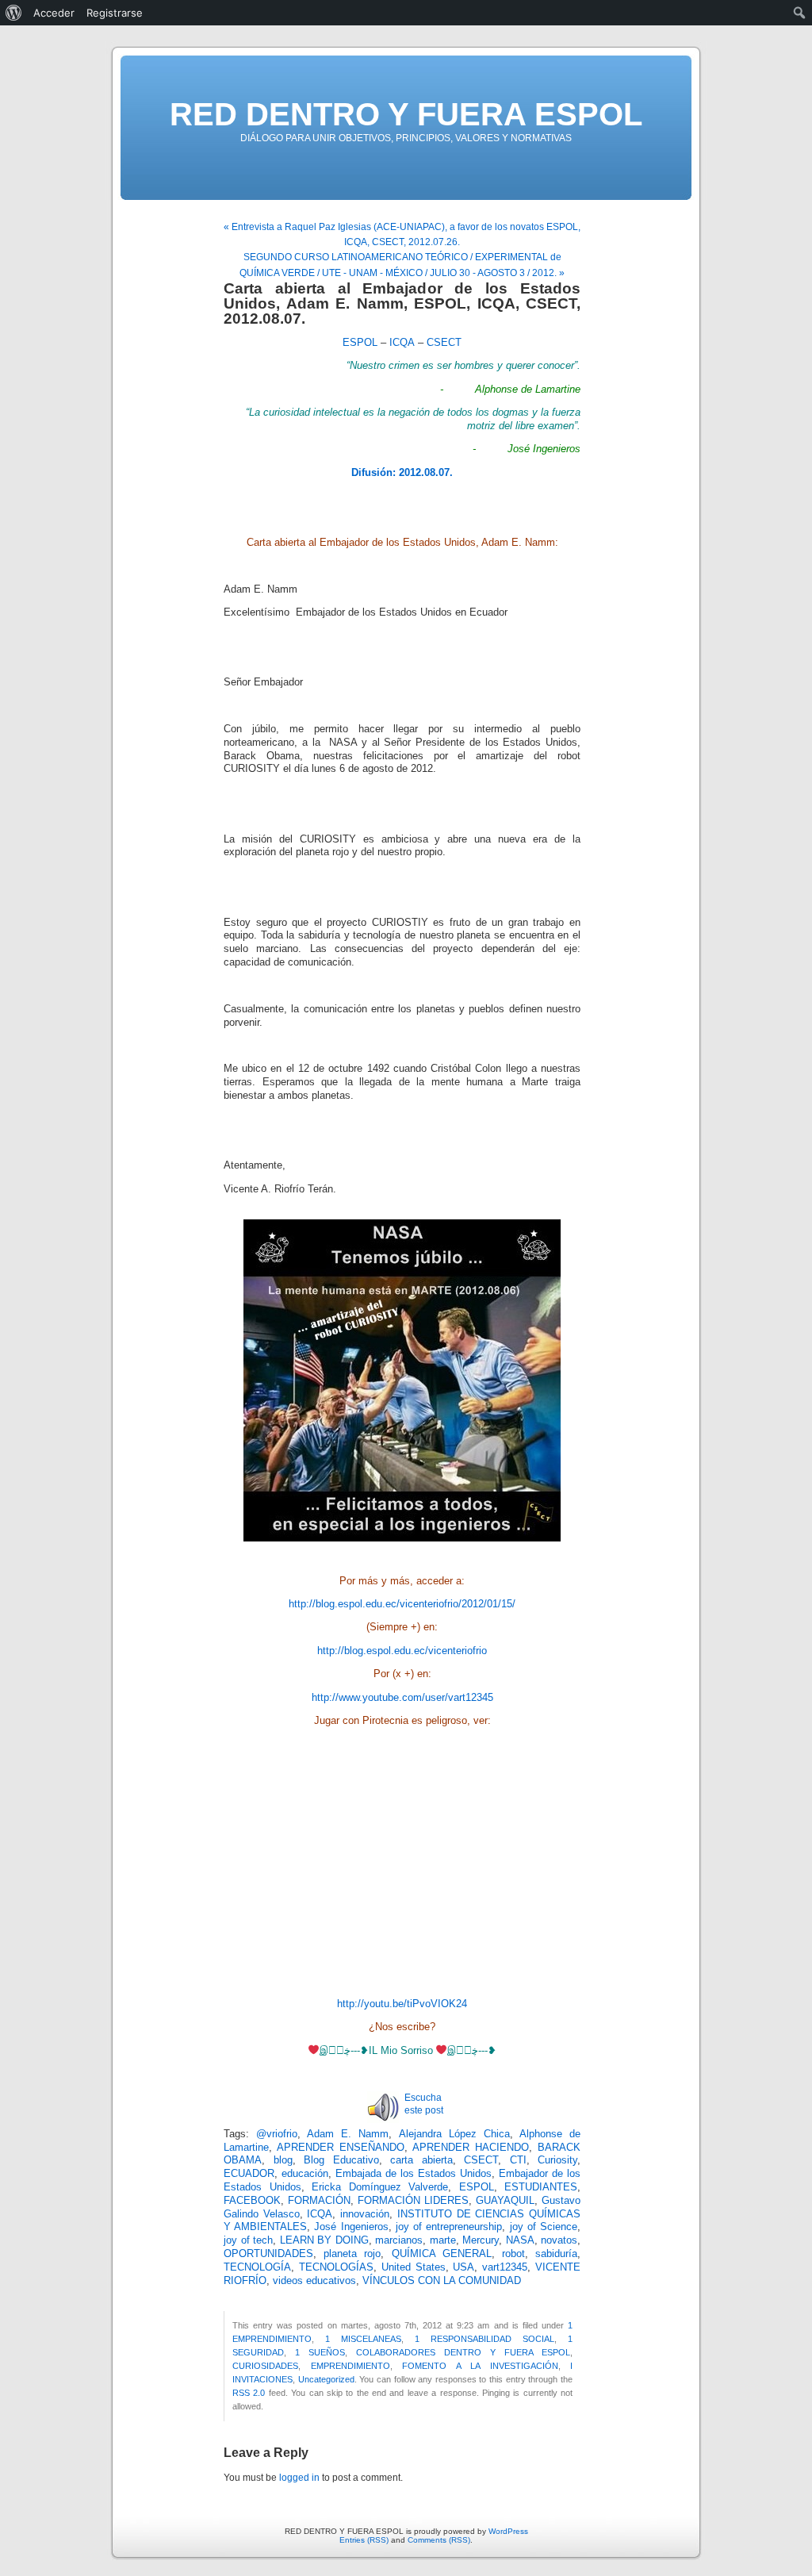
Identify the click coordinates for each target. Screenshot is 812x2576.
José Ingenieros (351, 2227)
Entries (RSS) (364, 2540)
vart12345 (505, 2267)
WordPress (508, 2531)
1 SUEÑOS (320, 2352)
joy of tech (248, 2240)
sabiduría (556, 2254)
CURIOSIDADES (265, 2366)
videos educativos (314, 2281)
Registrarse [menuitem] (115, 13)
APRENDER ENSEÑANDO (341, 2148)
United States (414, 2267)
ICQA (402, 343)
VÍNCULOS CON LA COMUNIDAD (442, 2281)
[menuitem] (14, 13)
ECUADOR (249, 2174)
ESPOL (360, 343)
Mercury (481, 2240)
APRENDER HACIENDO (471, 2148)
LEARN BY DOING (324, 2240)
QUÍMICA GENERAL (442, 2254)
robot (513, 2254)
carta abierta (421, 2160)
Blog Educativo (341, 2160)
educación (305, 2174)
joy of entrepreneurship (449, 2227)
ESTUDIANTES (541, 2187)
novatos (559, 2240)
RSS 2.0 (249, 2393)
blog (283, 2160)
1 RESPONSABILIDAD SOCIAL (485, 2339)
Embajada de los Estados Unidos (414, 2174)
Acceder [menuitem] (54, 13)
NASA (520, 2240)
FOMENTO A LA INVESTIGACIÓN (480, 2366)
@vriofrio (277, 2134)
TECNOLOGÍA (257, 2267)
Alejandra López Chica (454, 2134)
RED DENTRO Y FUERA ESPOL (406, 114)
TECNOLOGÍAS (336, 2267)
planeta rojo (352, 2254)
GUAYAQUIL (505, 2201)
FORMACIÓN (319, 2201)
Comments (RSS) (439, 2540)
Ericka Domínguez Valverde (380, 2187)
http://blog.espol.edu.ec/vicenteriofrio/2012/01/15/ (402, 1604)
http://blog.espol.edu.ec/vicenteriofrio (402, 1651)
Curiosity (557, 2160)
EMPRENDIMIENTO (350, 2366)
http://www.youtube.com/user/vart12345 (402, 1698)
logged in (299, 2478)
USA (463, 2267)
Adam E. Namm (348, 2134)
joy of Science (544, 2227)
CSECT (444, 343)
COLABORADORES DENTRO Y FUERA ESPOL (463, 2352)
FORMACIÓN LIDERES (413, 2201)
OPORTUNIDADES (268, 2254)
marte (443, 2240)
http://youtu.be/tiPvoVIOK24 (402, 2004)
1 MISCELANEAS (363, 2339)
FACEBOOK (252, 2201)
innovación (365, 2214)
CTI (518, 2160)
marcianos (399, 2240)
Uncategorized (326, 2379)
